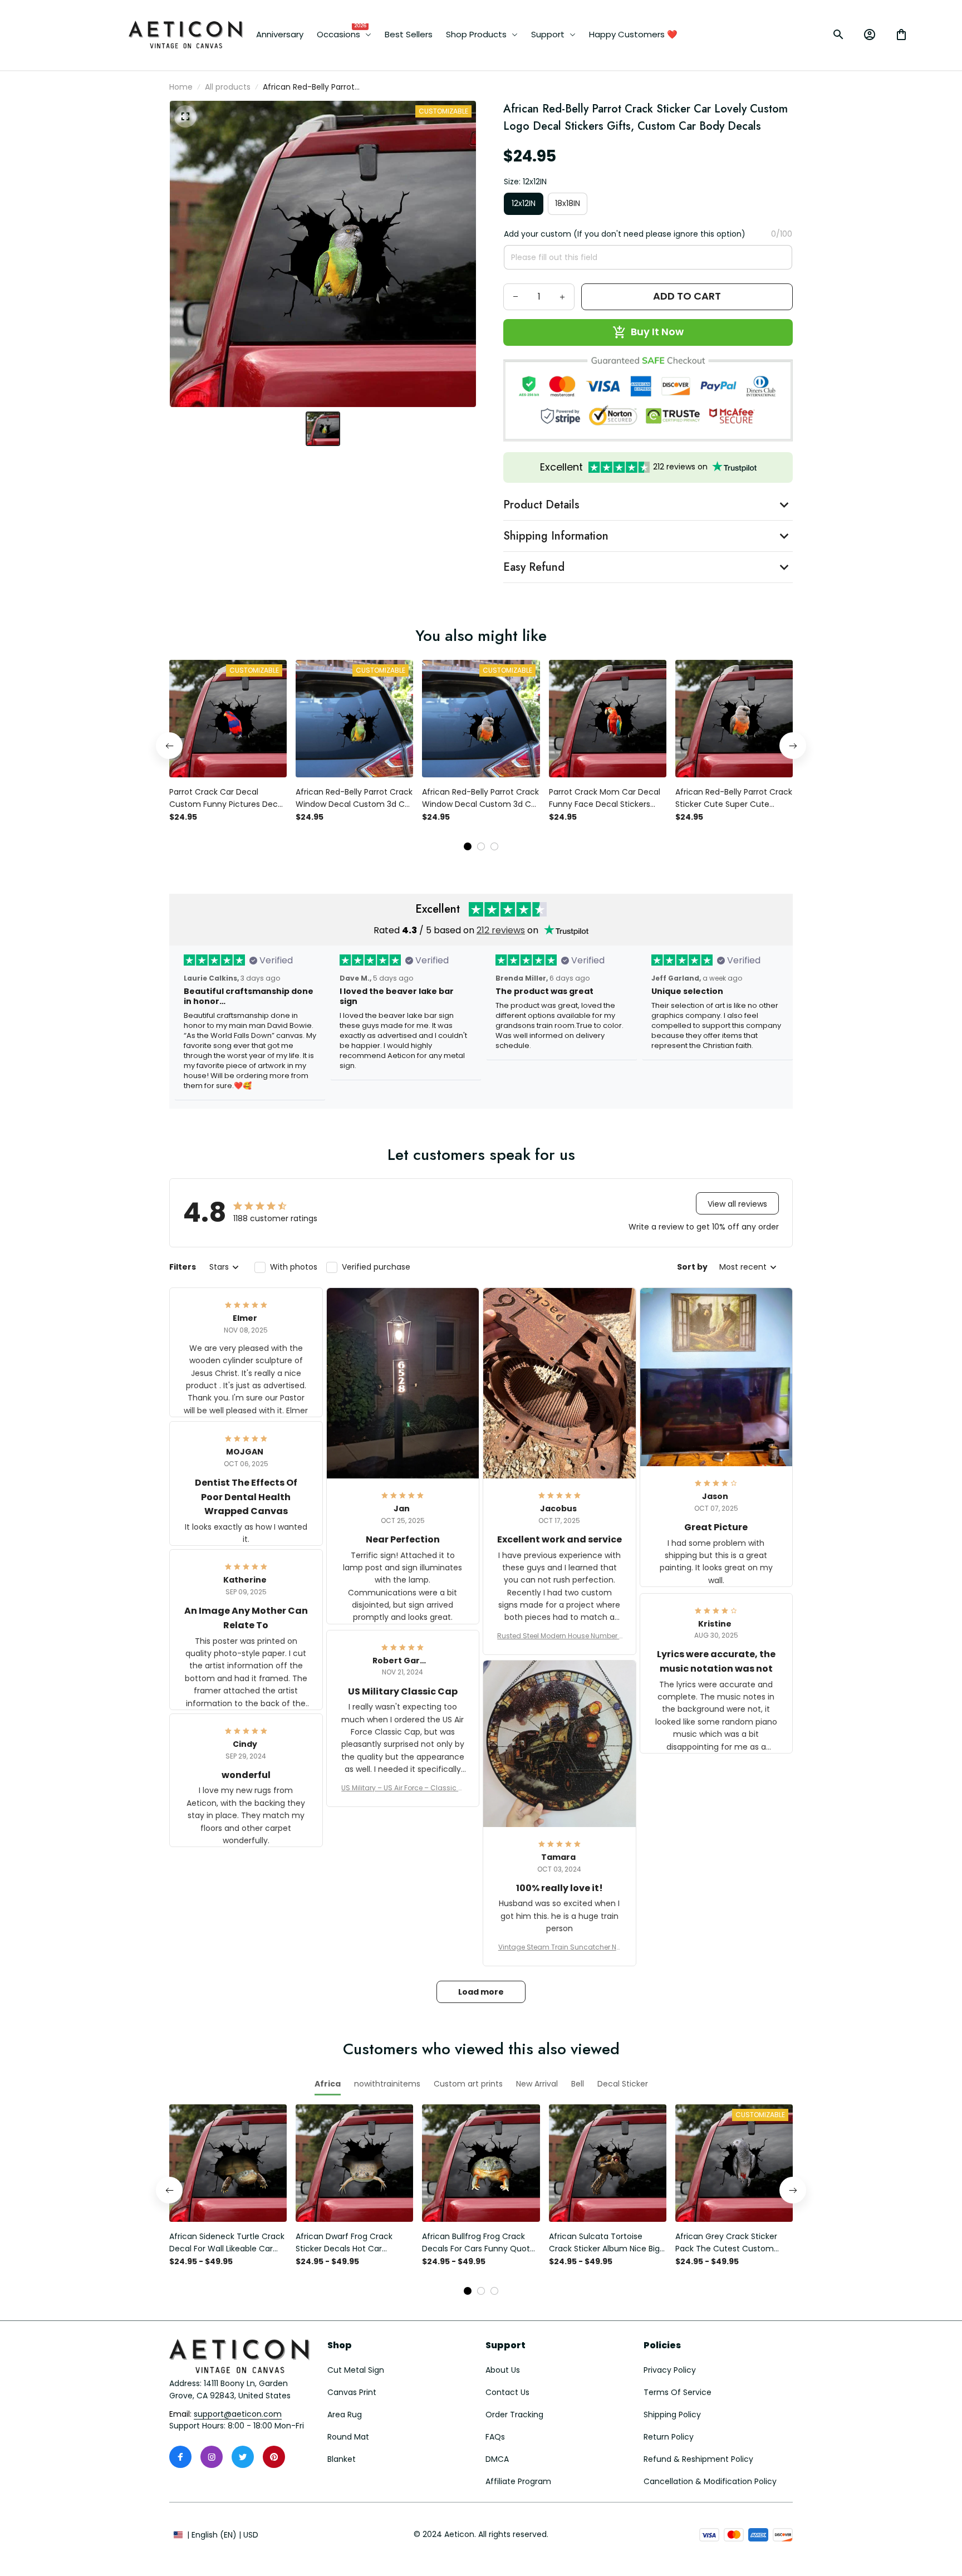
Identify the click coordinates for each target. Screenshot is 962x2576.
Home (181, 87)
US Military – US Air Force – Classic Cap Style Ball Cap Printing (403, 1788)
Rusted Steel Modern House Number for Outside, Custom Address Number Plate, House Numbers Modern (559, 1636)
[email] (238, 2415)
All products (228, 87)
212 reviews (501, 930)
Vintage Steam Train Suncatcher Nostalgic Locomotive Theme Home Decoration (559, 1947)
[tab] (468, 846)
